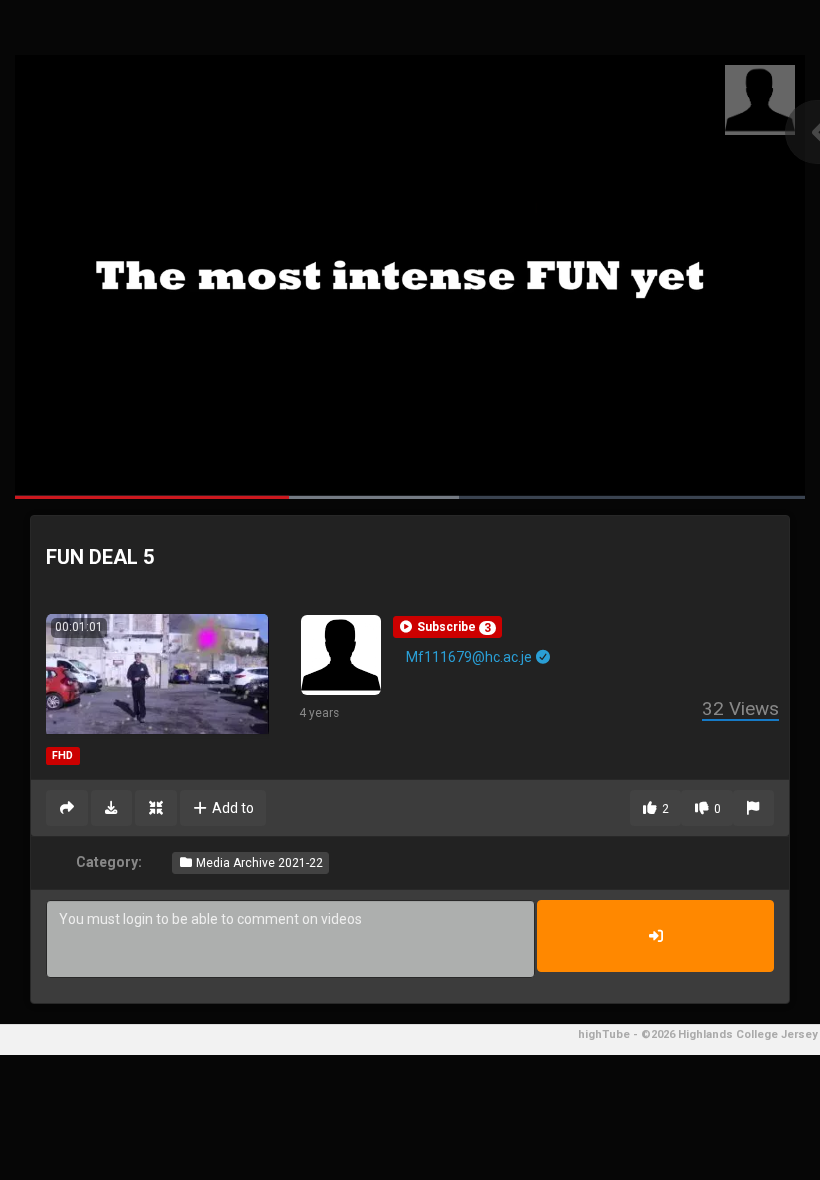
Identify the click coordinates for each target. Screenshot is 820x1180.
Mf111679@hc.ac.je (470, 657)
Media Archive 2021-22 (258, 863)
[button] (447, 627)
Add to (231, 808)
